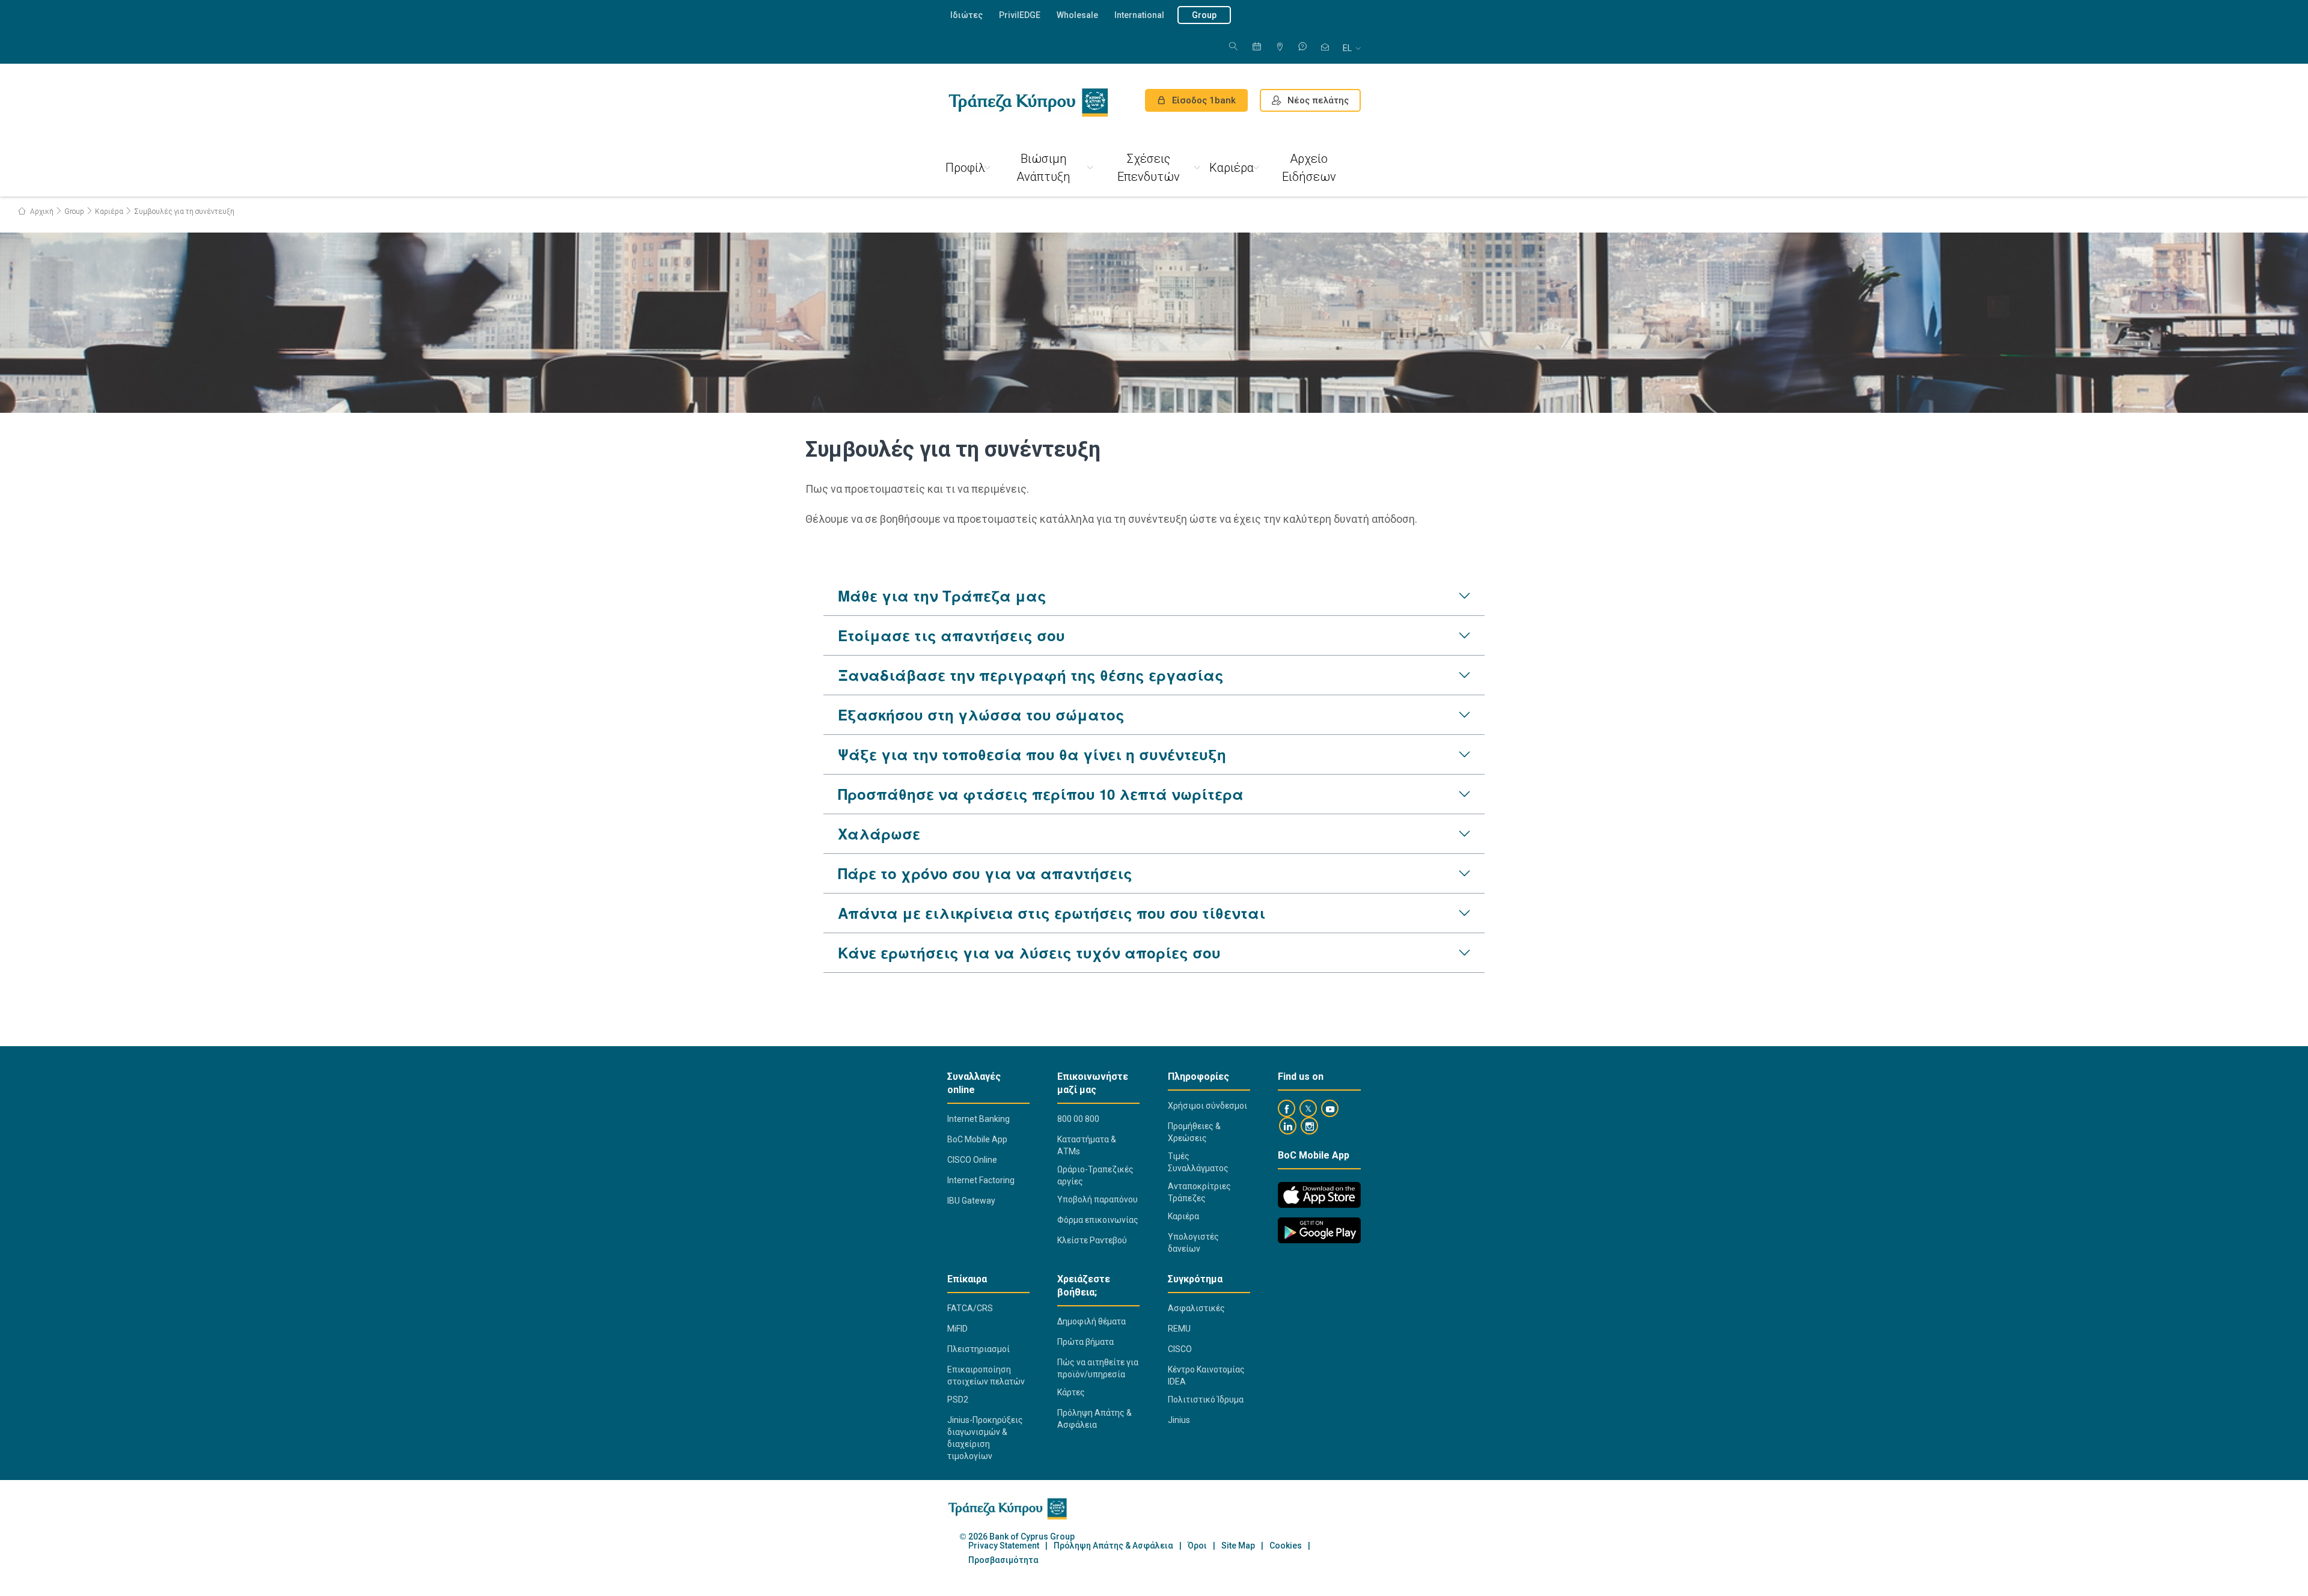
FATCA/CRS (970, 1308)
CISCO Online (972, 1160)
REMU (1179, 1329)
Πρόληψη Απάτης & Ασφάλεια (1094, 1419)
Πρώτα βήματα (1085, 1342)
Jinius (1179, 1420)
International (1139, 15)
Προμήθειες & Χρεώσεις (1194, 1132)
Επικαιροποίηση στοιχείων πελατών (986, 1375)
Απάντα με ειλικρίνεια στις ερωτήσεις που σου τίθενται (1052, 913)
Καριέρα (1232, 168)
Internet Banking (978, 1119)
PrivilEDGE (1020, 15)
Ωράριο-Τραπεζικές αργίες (1095, 1175)
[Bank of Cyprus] (1028, 102)
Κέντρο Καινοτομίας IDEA (1206, 1375)
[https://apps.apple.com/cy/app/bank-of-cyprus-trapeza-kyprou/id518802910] (1319, 1195)
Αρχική (41, 212)
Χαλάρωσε (879, 833)
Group (1204, 15)
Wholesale (1077, 15)
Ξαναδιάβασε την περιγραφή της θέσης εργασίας (1031, 675)
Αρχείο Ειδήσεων (1309, 168)
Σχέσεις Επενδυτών (1149, 168)
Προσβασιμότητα (1003, 1560)
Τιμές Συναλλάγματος (1198, 1162)
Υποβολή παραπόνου (1098, 1199)
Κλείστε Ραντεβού (1092, 1240)
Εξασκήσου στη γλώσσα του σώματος (981, 714)
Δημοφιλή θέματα (1091, 1321)
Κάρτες (1071, 1392)
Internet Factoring (981, 1180)
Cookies (1286, 1546)
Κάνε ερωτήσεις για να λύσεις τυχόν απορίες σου (1029, 952)
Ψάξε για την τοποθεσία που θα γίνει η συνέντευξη (1032, 754)
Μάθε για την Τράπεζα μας (942, 595)
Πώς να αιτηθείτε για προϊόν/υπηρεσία (1098, 1368)
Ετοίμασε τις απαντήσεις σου (951, 635)
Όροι (1197, 1546)
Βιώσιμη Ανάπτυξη (1043, 168)
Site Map (1238, 1546)
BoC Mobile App (977, 1139)
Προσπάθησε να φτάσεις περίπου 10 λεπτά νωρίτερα (1041, 794)
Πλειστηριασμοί (978, 1349)
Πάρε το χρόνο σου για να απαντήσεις (985, 873)
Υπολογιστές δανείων (1193, 1243)
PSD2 (958, 1400)
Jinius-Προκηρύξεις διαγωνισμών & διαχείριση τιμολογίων (985, 1438)
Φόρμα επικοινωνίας (1098, 1220)
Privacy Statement (1004, 1546)
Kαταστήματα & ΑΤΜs (1087, 1145)
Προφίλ (965, 168)
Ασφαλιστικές (1196, 1308)
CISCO (1180, 1349)
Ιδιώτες (966, 15)
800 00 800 (1078, 1119)
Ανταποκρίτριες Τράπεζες (1199, 1192)
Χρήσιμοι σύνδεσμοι (1207, 1106)
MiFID (957, 1329)
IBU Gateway (971, 1201)
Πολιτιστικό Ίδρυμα (1206, 1400)
